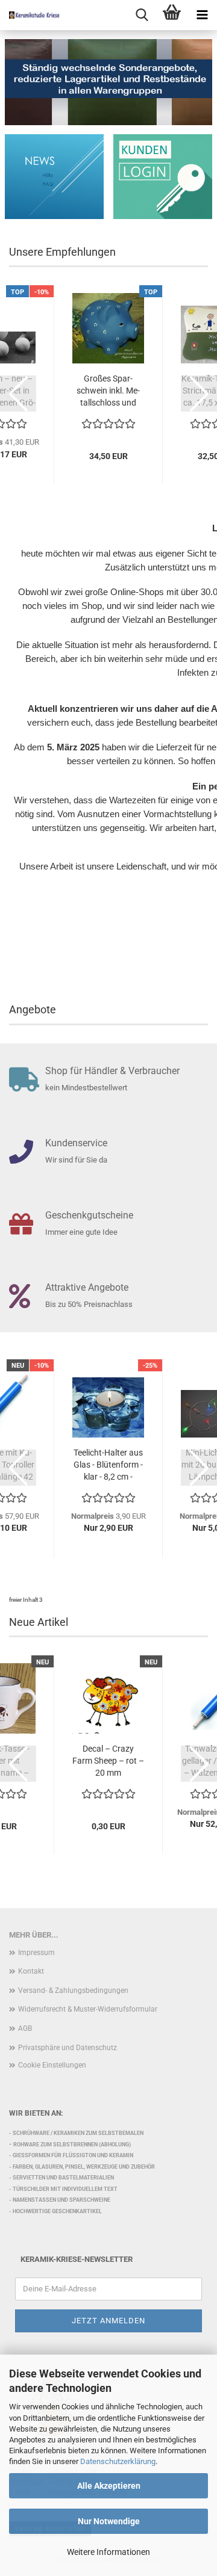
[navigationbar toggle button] (202, 15)
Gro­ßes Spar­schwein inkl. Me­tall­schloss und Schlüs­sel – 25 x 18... (108, 391)
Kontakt (31, 1971)
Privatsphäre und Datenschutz (68, 2048)
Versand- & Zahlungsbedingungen (73, 1991)
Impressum (36, 1953)
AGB (25, 2028)
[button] (18, 394)
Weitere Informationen (108, 2552)
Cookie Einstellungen (52, 2065)
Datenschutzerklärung (118, 2461)
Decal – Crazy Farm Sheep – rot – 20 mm (108, 1761)
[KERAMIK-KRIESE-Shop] (30, 15)
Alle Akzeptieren (109, 2486)
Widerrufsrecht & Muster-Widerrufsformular (88, 2009)
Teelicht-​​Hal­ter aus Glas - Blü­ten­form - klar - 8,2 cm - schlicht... (108, 1465)
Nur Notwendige (109, 2521)
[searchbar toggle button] (142, 15)
